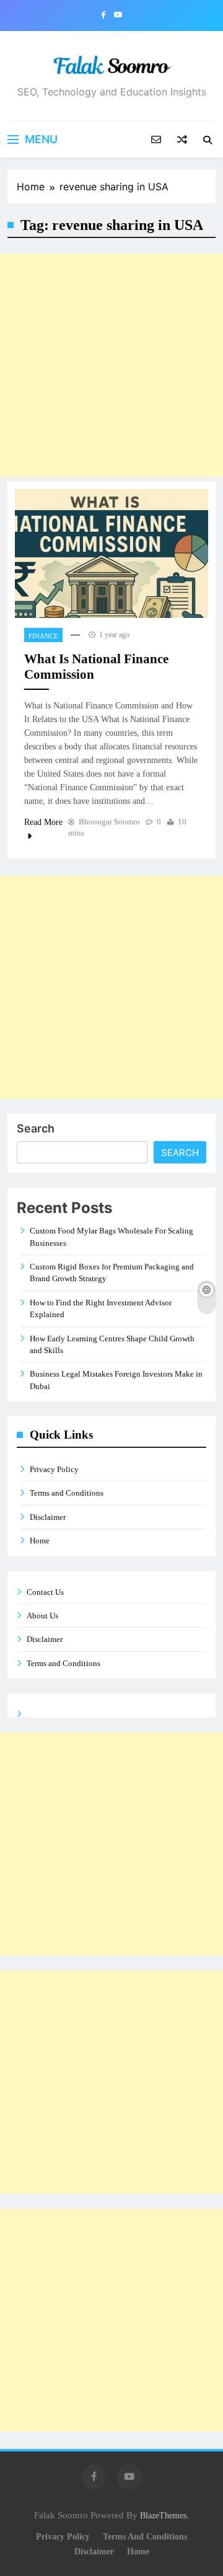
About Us (42, 1616)
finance (43, 636)
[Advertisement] (111, 365)
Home (40, 1541)
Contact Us (45, 1592)
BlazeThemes (163, 2515)
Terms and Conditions (67, 1493)
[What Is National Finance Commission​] (111, 554)
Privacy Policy (54, 1469)
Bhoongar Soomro (109, 822)
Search (36, 1128)
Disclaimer (48, 1517)
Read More (43, 822)
